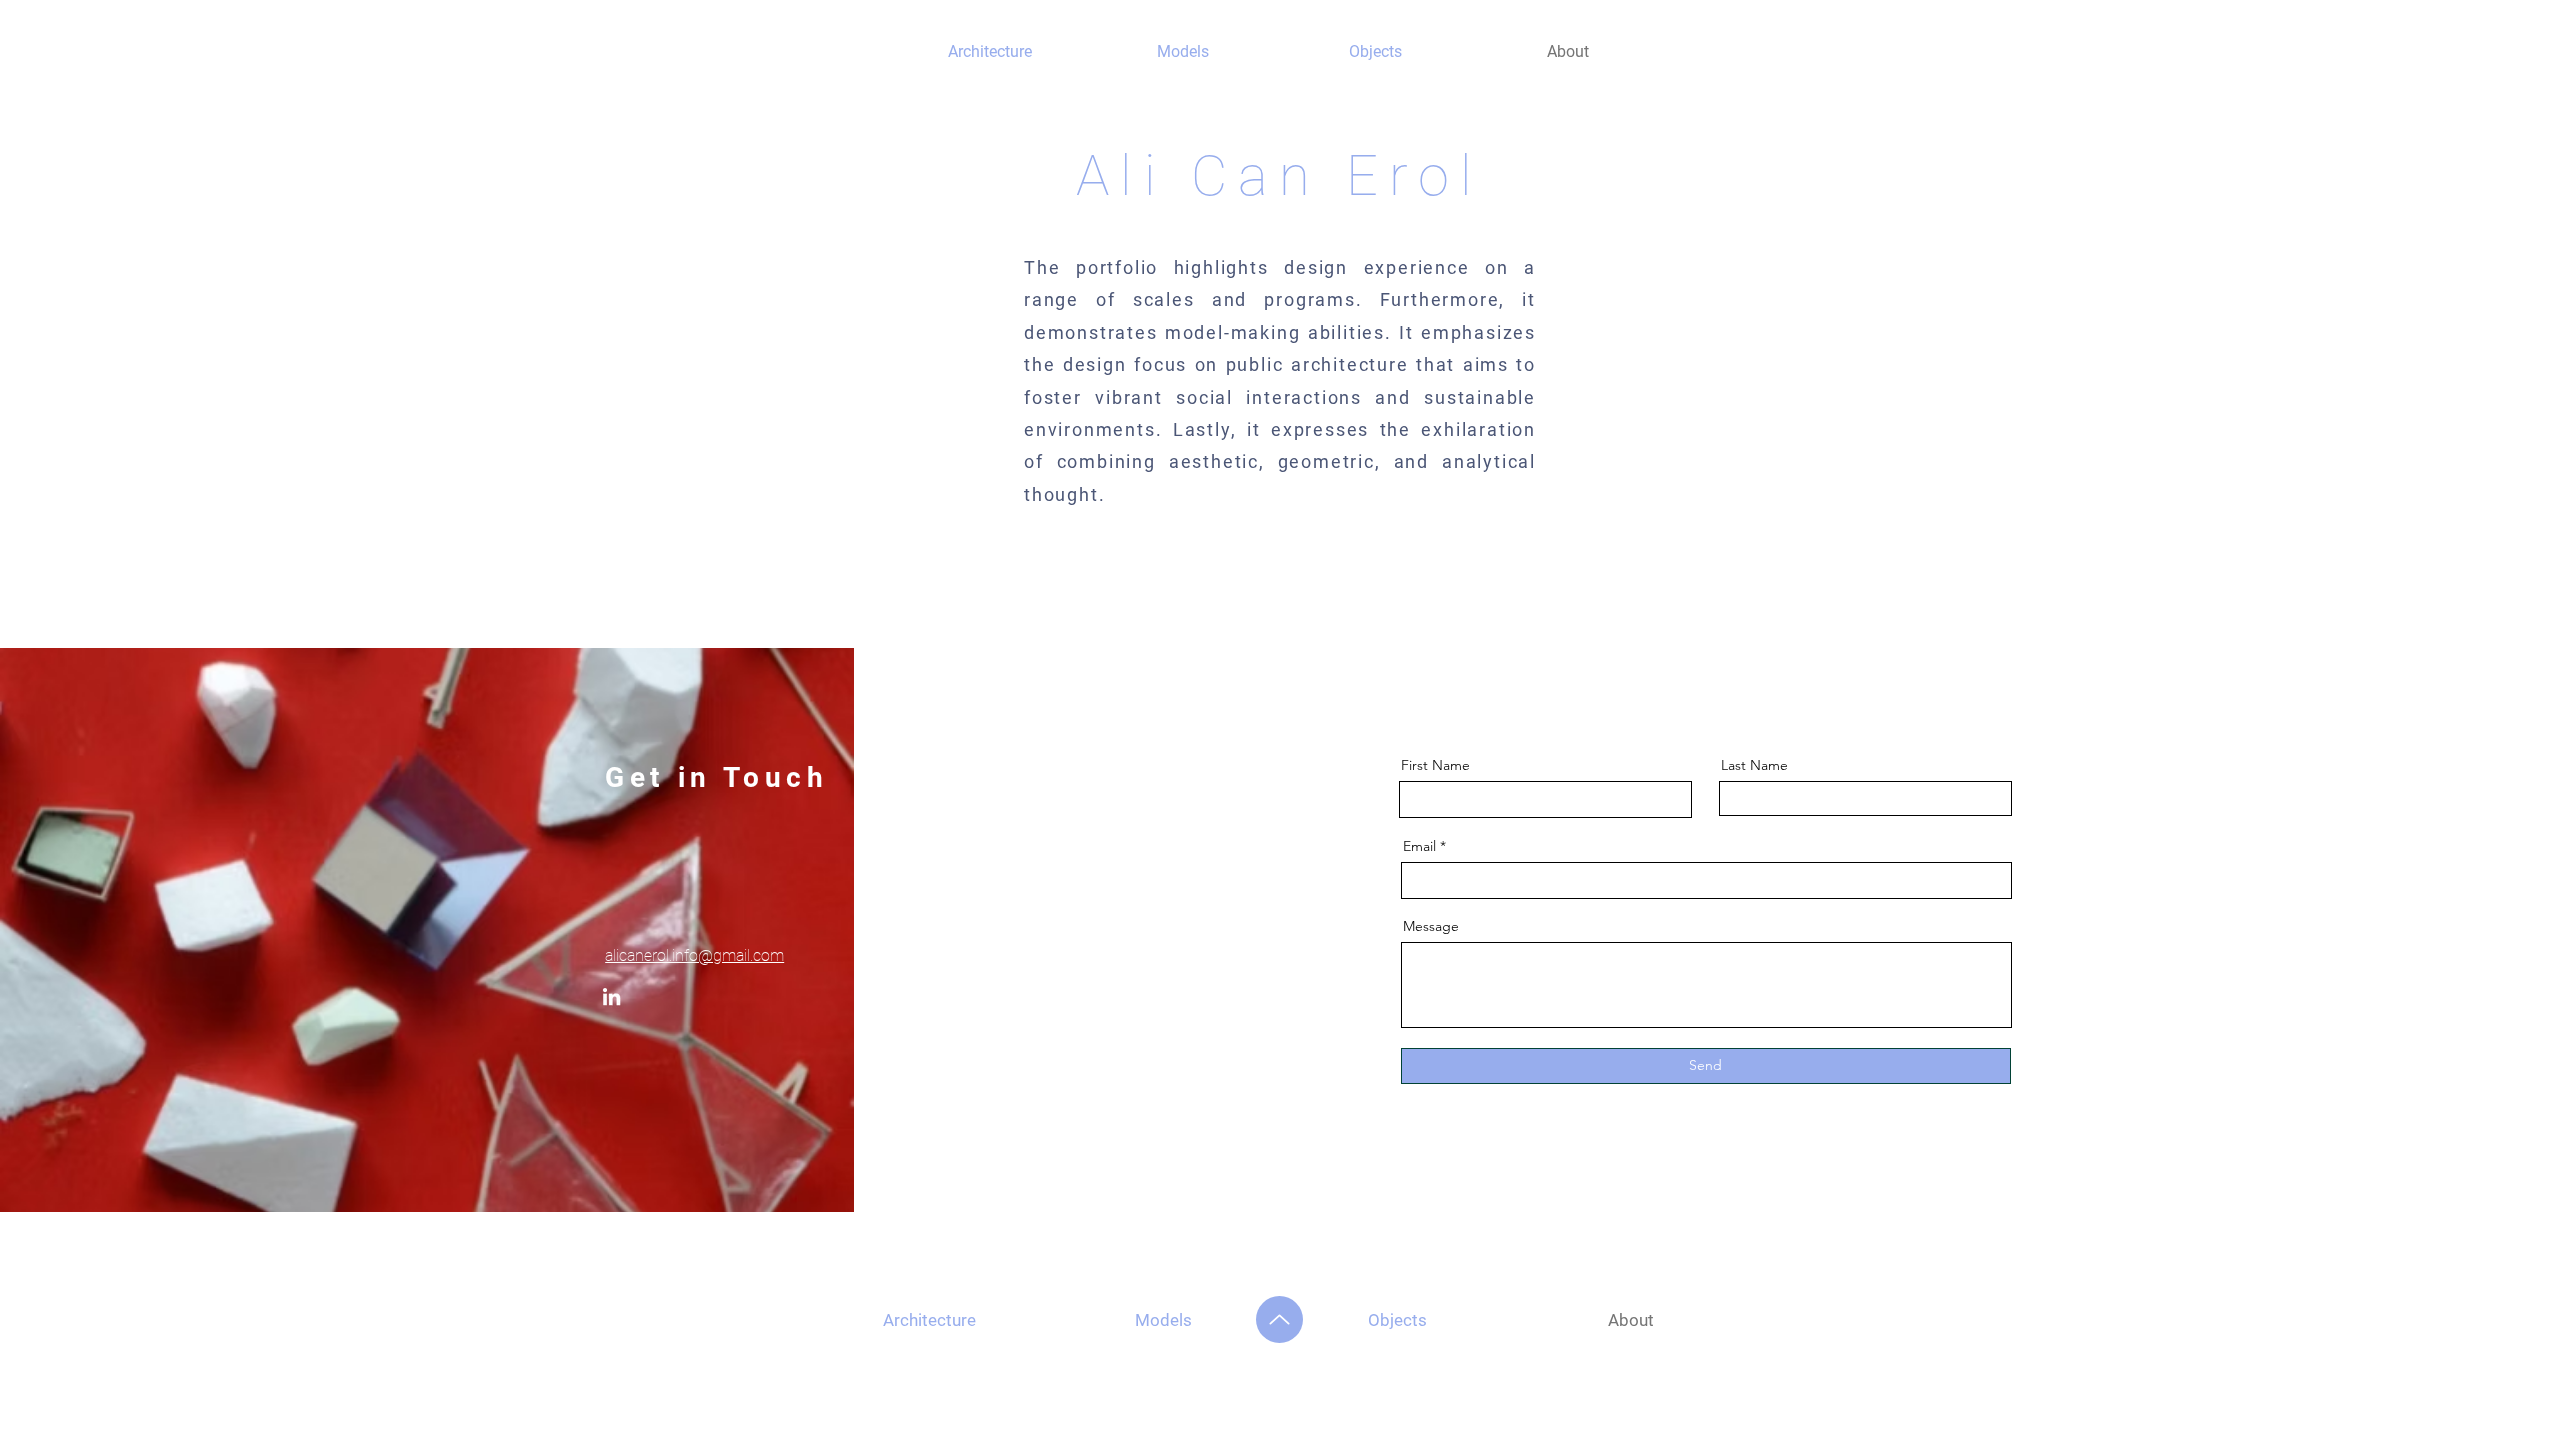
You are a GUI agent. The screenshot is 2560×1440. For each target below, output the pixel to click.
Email (1419, 846)
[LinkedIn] (611, 996)
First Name (1435, 765)
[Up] (1279, 1319)
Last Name (1754, 765)
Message (1431, 926)
